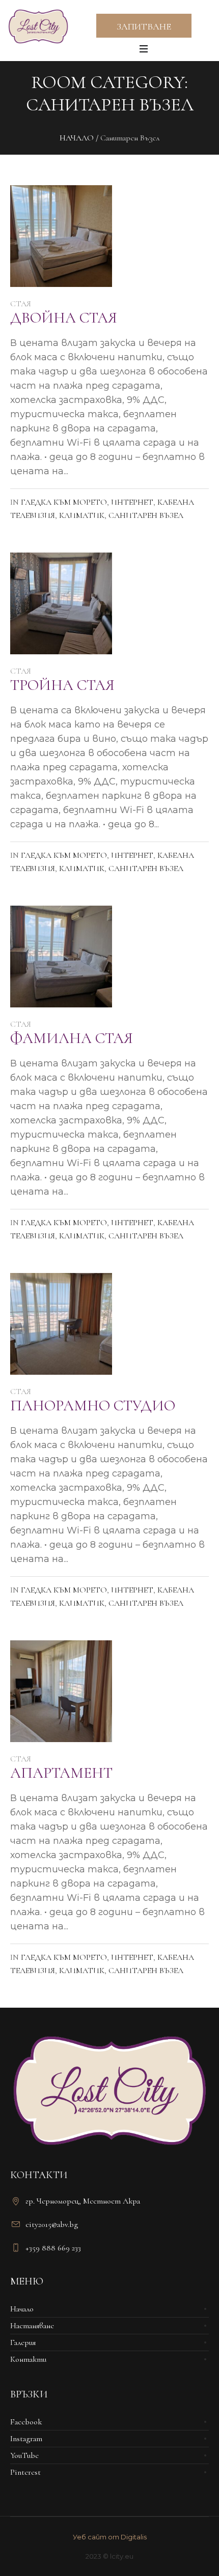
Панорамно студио (93, 1406)
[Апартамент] (61, 1691)
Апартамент (61, 1773)
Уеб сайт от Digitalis (110, 2537)
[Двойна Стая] (61, 236)
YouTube (24, 2455)
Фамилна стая (72, 1038)
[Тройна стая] (61, 603)
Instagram (26, 2439)
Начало (77, 138)
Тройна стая (62, 685)
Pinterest (25, 2472)
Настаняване (32, 2326)
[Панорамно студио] (61, 1324)
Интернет (132, 502)
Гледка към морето (64, 502)
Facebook (26, 2422)
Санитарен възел (146, 515)
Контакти (28, 2359)
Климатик (82, 515)
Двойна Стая (64, 318)
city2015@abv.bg (52, 2224)
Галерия (23, 2342)
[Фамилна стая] (61, 957)
